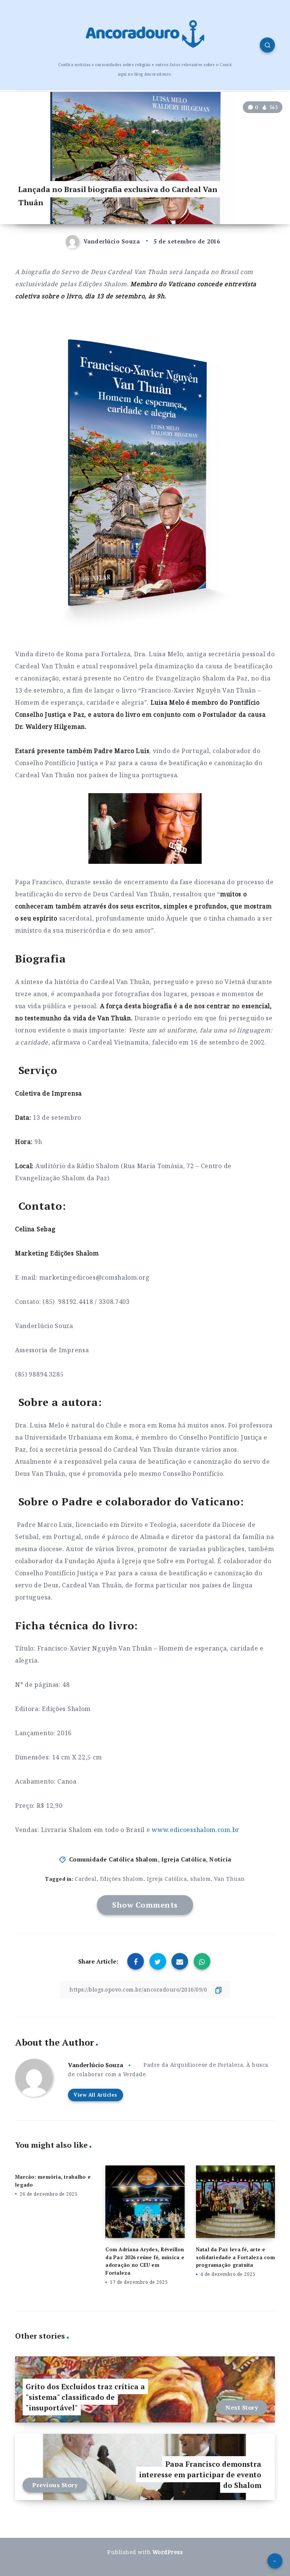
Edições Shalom (122, 1879)
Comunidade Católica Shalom (113, 1859)
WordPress (168, 2552)
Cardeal (86, 1879)
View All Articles (96, 2095)
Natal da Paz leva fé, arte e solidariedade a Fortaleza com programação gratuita (235, 2257)
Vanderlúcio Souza (96, 2065)
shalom (201, 1879)
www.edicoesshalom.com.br (196, 1830)
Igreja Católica (184, 1859)
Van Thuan (230, 1879)
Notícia (220, 1859)
